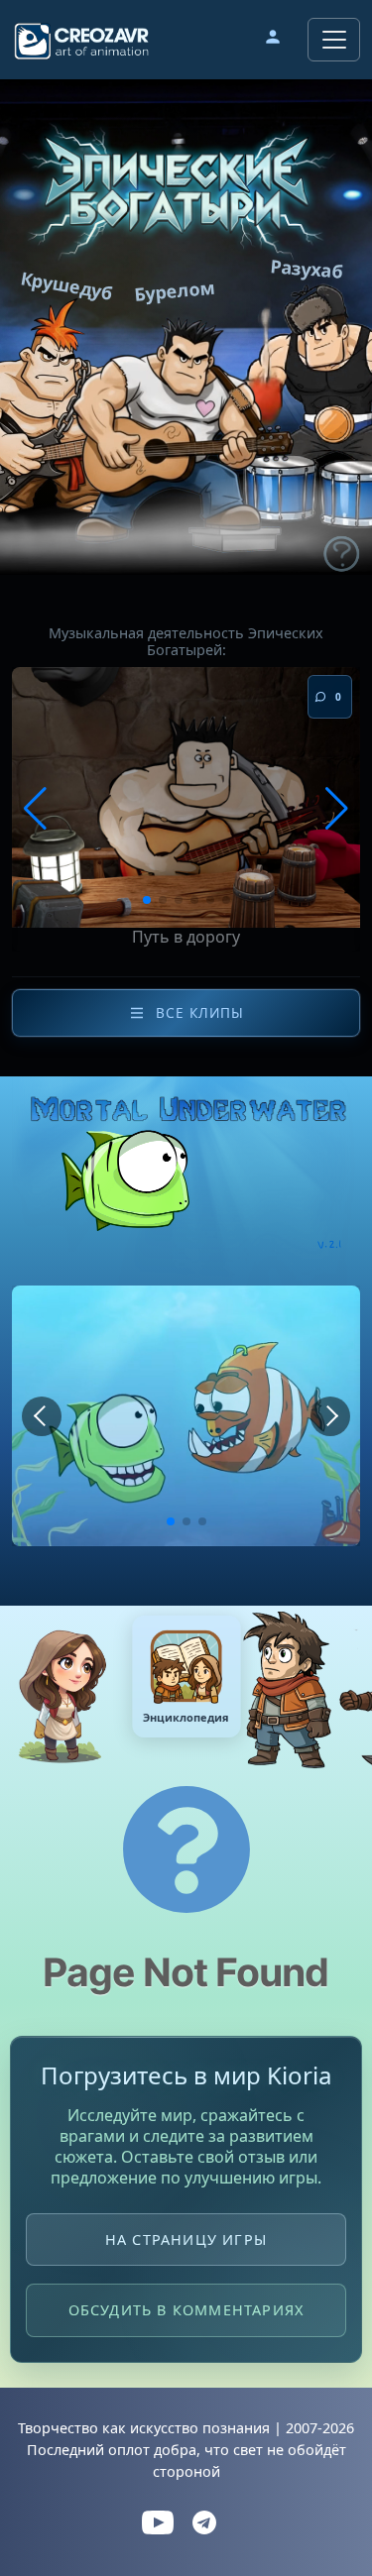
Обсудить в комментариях (186, 2311)
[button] (273, 40)
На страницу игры (186, 2240)
